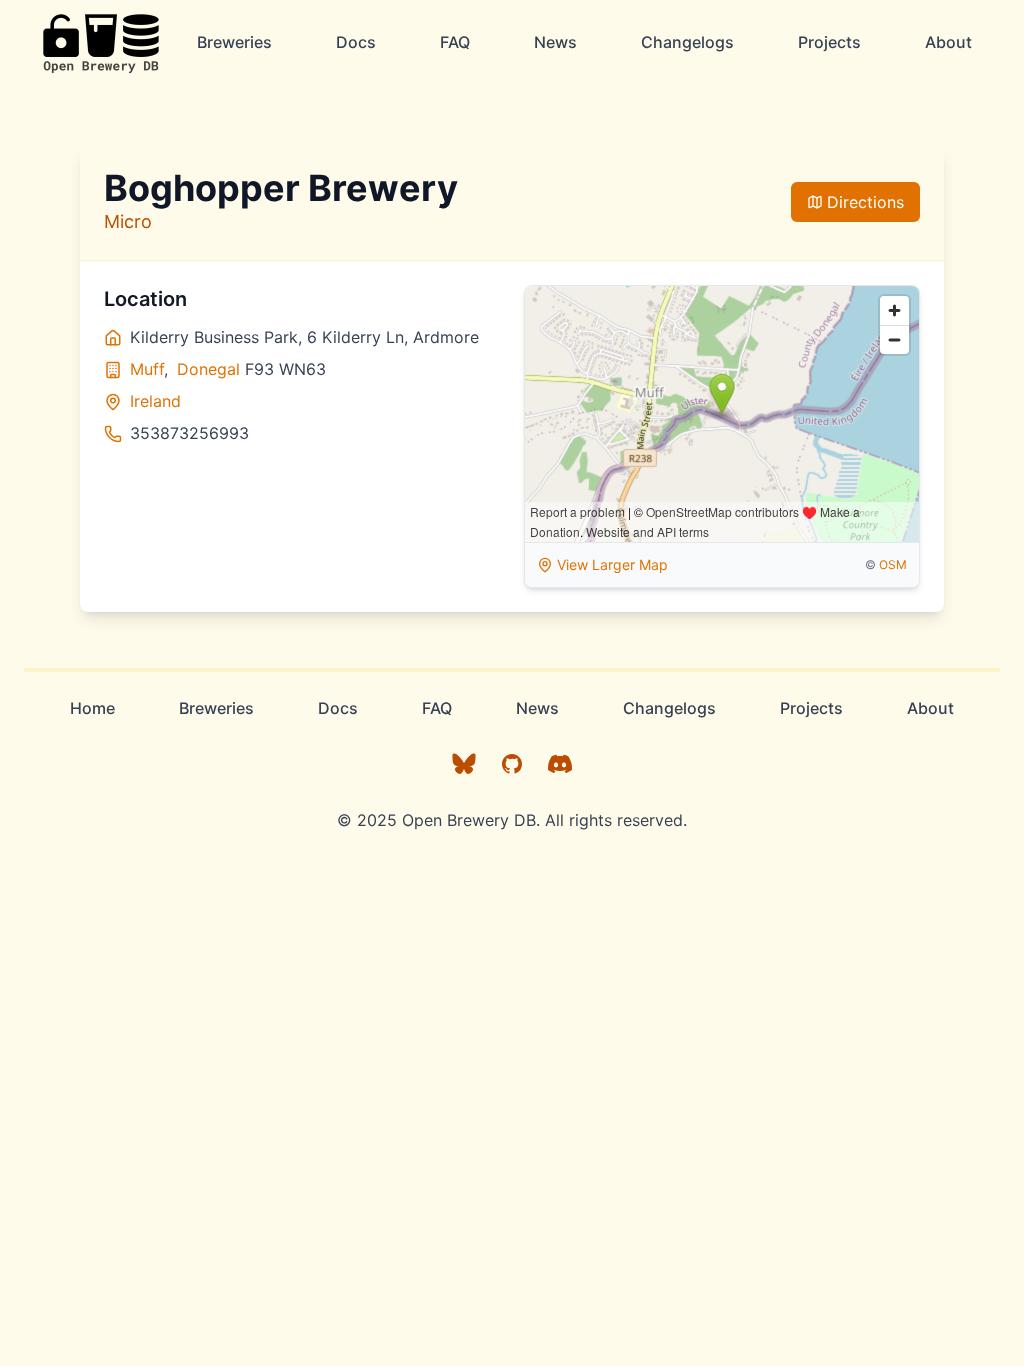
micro (128, 221)
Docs (356, 42)
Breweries (234, 42)
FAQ (455, 42)
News (555, 42)
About (948, 42)
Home (92, 708)
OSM (893, 564)
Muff (147, 369)
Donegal (208, 369)
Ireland (155, 401)
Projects (829, 42)
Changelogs (687, 42)
